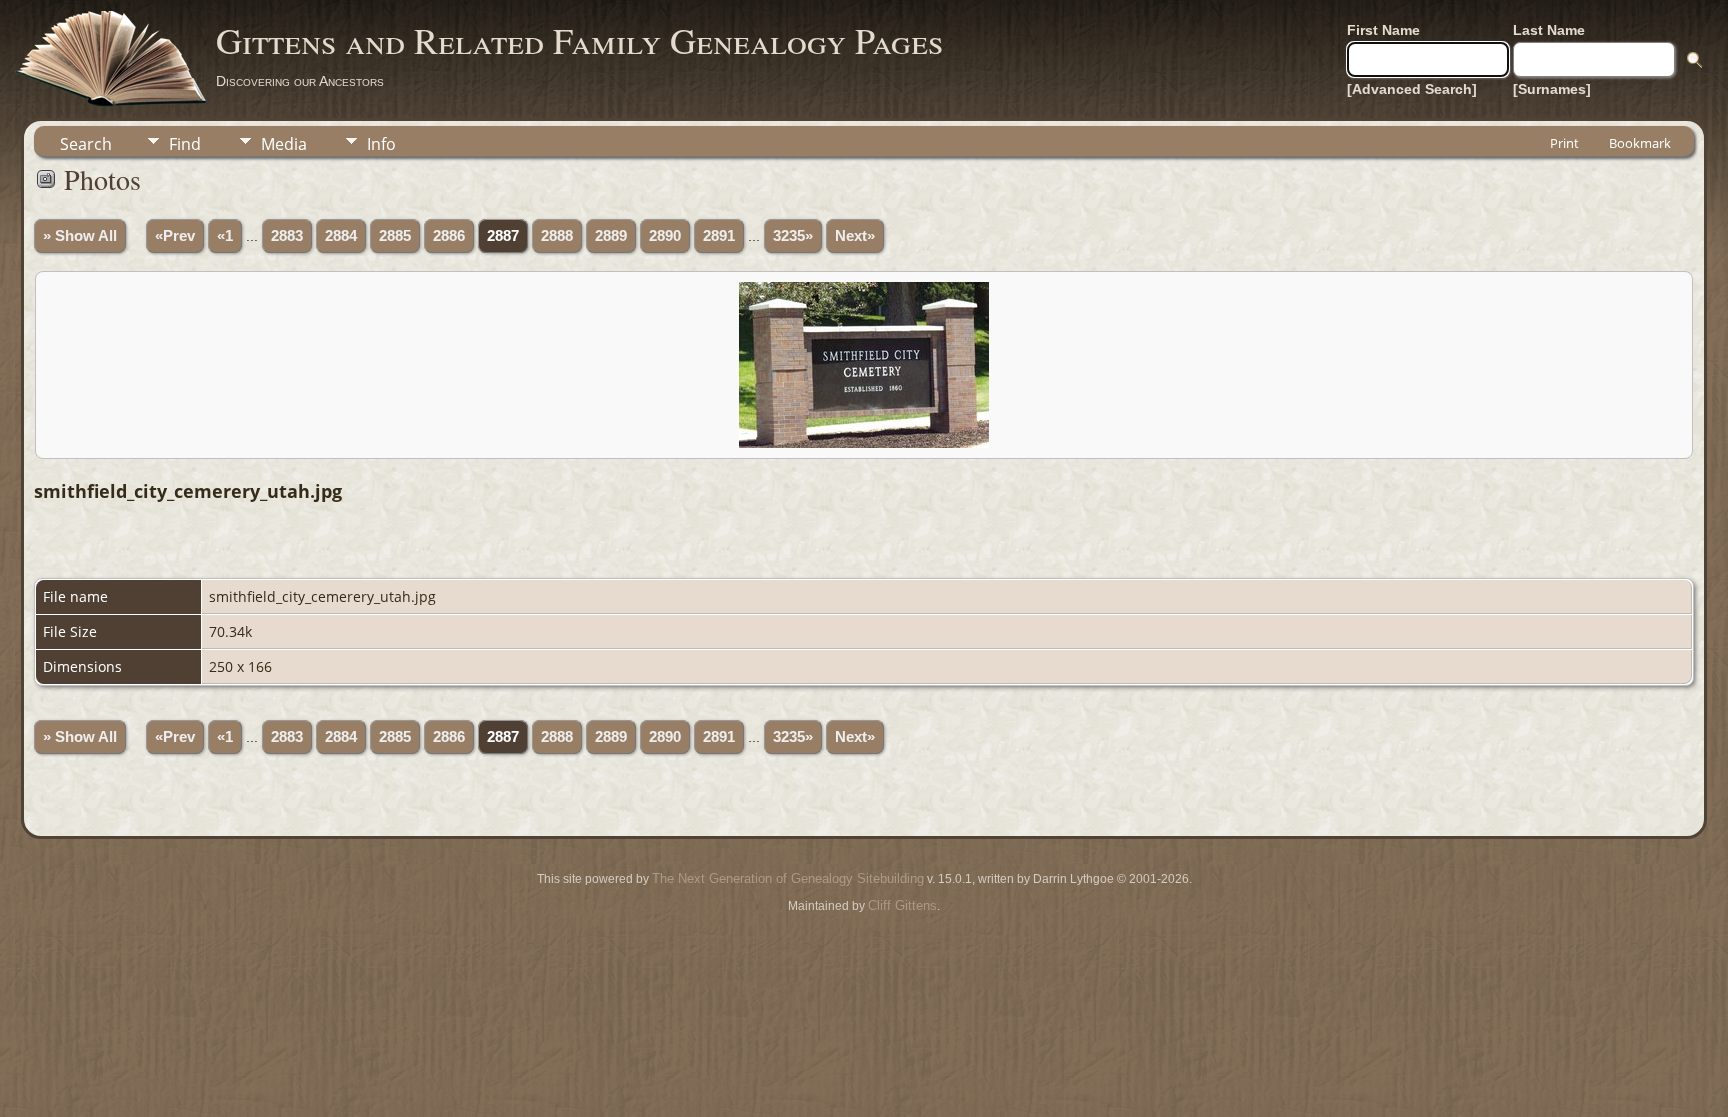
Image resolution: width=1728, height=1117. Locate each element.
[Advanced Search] (1412, 89)
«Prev (175, 236)
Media (284, 144)
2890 (665, 236)
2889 (611, 236)
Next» (855, 236)
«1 (225, 236)
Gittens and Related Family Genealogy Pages (579, 40)
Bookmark (1640, 143)
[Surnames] (1552, 89)
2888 (557, 236)
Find (185, 144)
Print (1564, 143)
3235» (793, 236)
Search (86, 144)
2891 (719, 236)
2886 (449, 236)
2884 (341, 236)
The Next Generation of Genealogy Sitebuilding (788, 878)
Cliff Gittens (902, 905)
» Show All (80, 236)
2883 (287, 236)
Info (381, 144)
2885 (395, 236)
